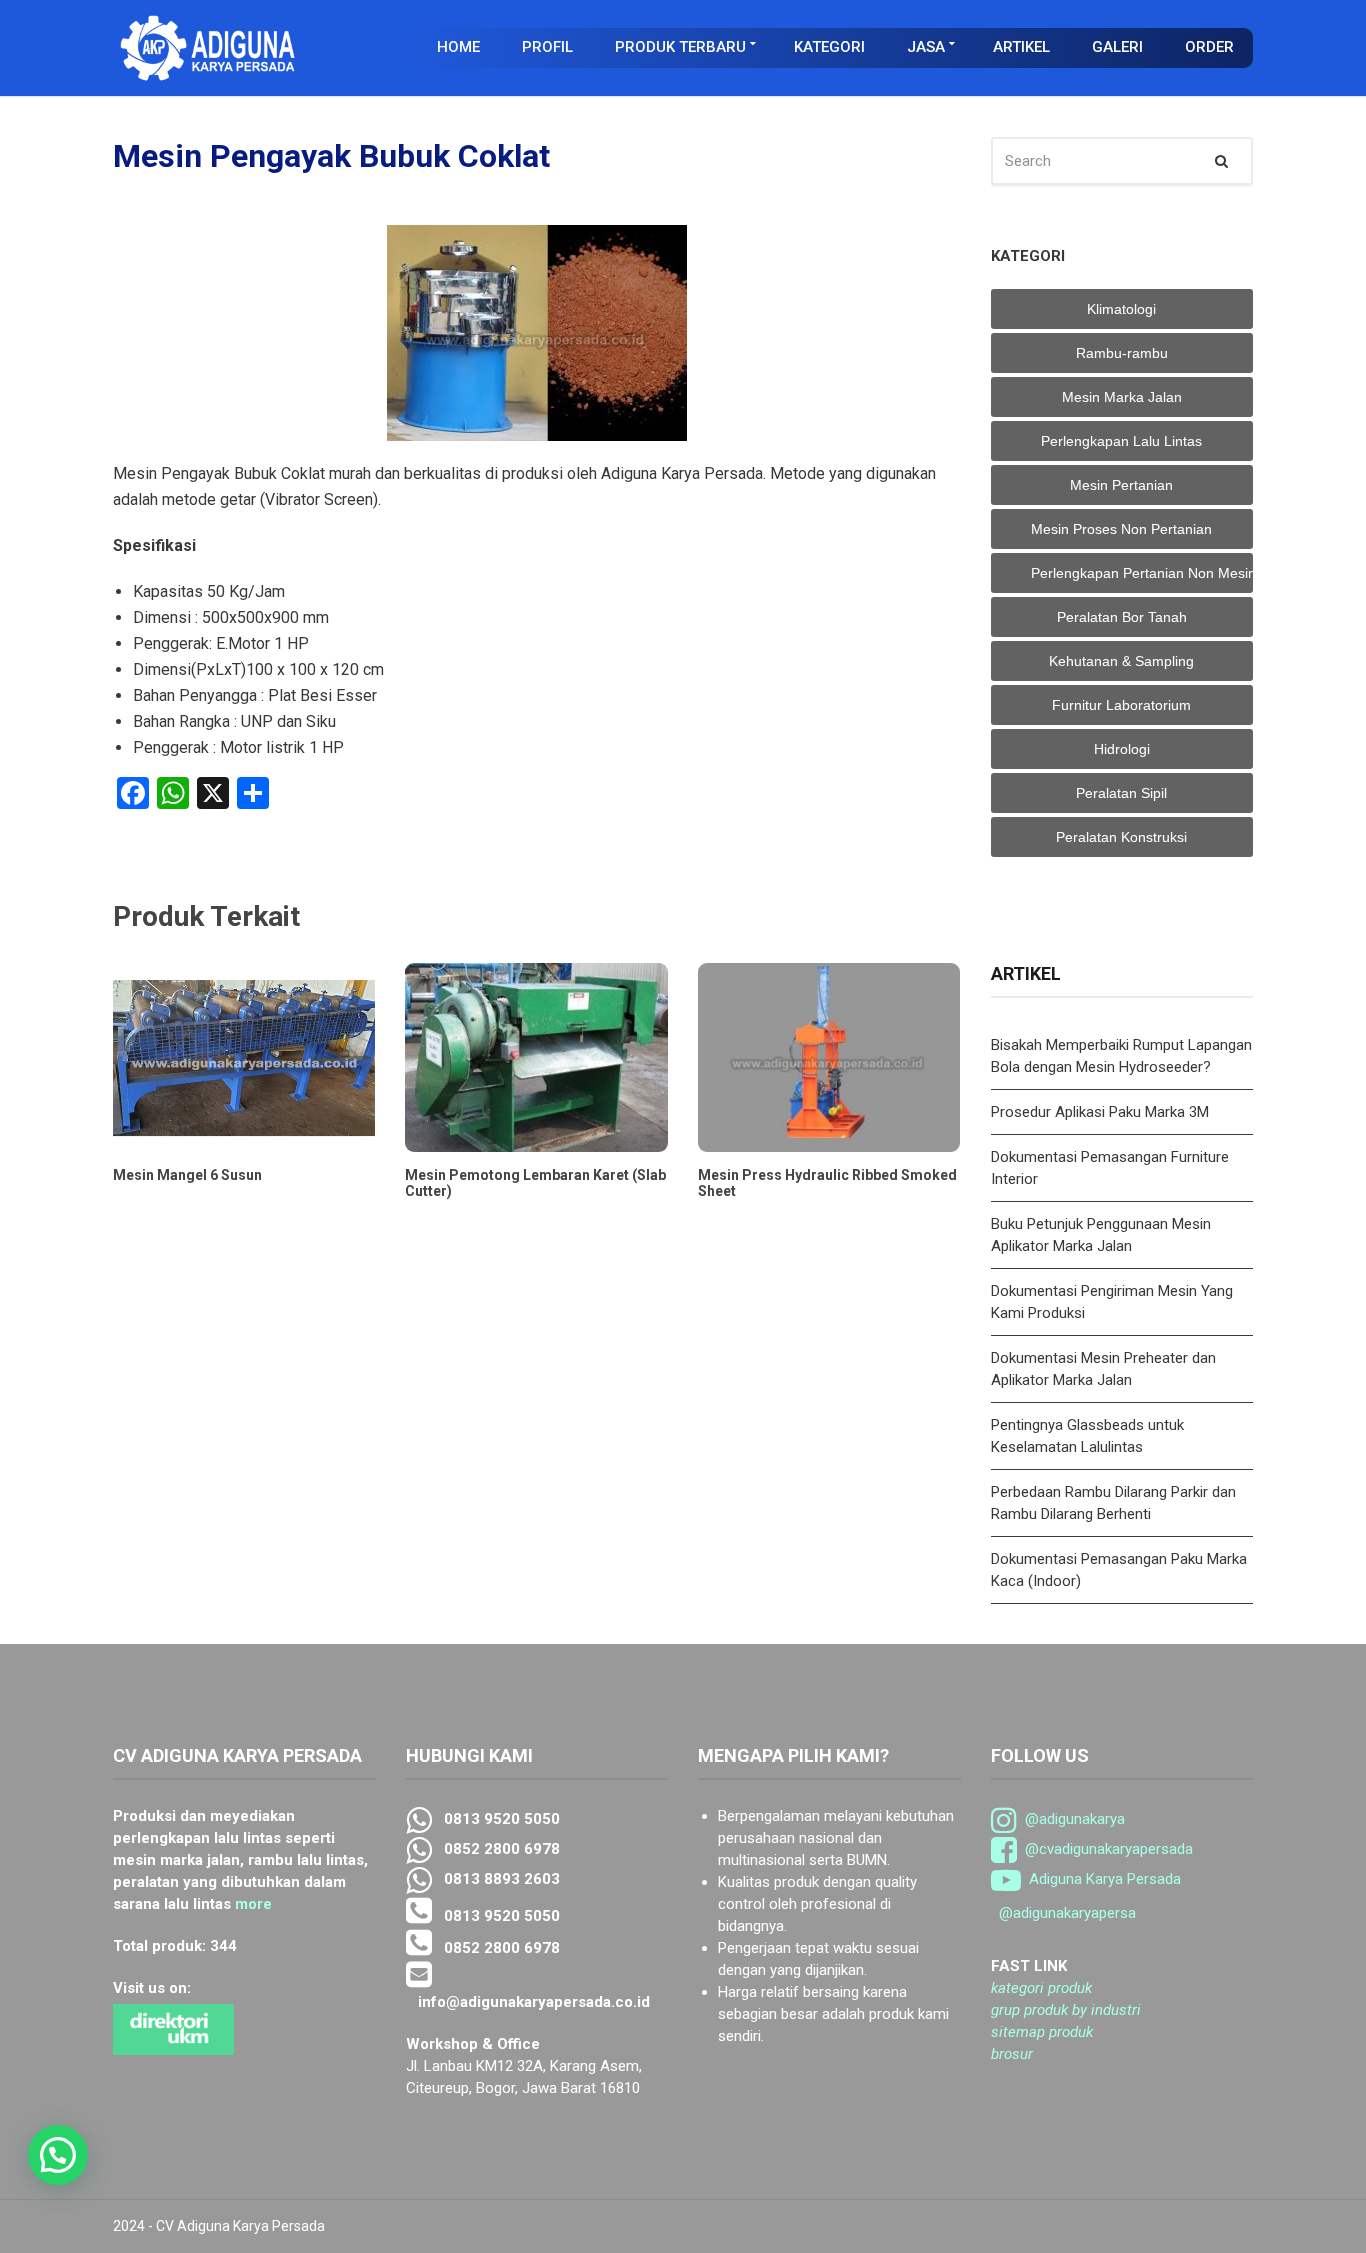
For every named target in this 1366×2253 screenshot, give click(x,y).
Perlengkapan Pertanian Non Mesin (1142, 573)
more (253, 1904)
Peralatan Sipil (1121, 793)
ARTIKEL (1021, 47)
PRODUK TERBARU (680, 47)
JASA (926, 47)
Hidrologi (1122, 749)
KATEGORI (829, 47)
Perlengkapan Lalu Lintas (1121, 441)
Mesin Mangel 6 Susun (187, 1175)
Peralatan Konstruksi (1121, 837)
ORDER (1209, 47)
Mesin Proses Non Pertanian (1121, 529)
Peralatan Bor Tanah (1122, 617)
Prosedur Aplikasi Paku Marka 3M (1102, 1112)
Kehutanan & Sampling (1121, 661)
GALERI (1117, 47)
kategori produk (1041, 1988)
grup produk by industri (1066, 2010)
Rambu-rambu (1122, 353)
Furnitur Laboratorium (1121, 705)
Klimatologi (1121, 309)
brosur (1012, 2054)
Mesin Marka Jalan (1122, 397)
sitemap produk (1042, 2032)
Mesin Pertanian (1121, 485)
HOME (458, 47)
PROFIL (547, 47)
